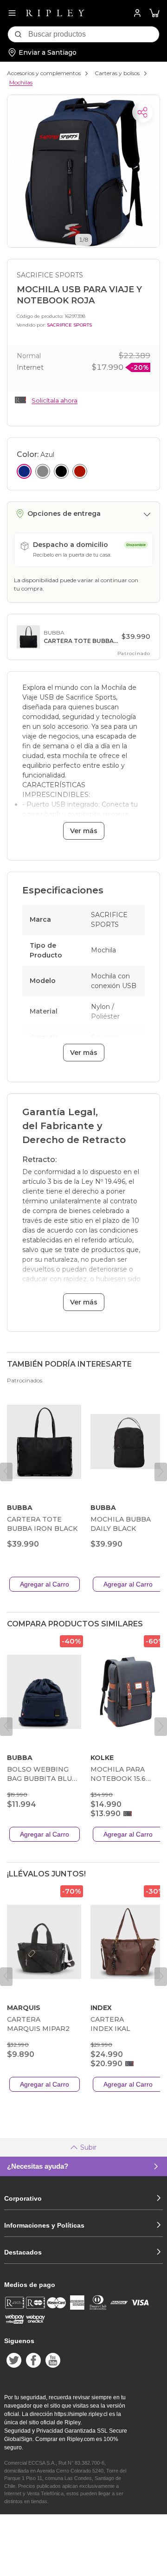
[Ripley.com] (55, 13)
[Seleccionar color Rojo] (80, 471)
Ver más (84, 831)
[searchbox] (94, 34)
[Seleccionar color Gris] (43, 471)
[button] (154, 13)
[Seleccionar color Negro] (61, 471)
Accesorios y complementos (44, 73)
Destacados (23, 2252)
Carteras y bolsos (117, 73)
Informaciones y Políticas (44, 2225)
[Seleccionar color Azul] (24, 471)
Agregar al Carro (45, 1584)
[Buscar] (18, 34)
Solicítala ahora (55, 400)
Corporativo (23, 2198)
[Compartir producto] (142, 112)
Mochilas (21, 82)
